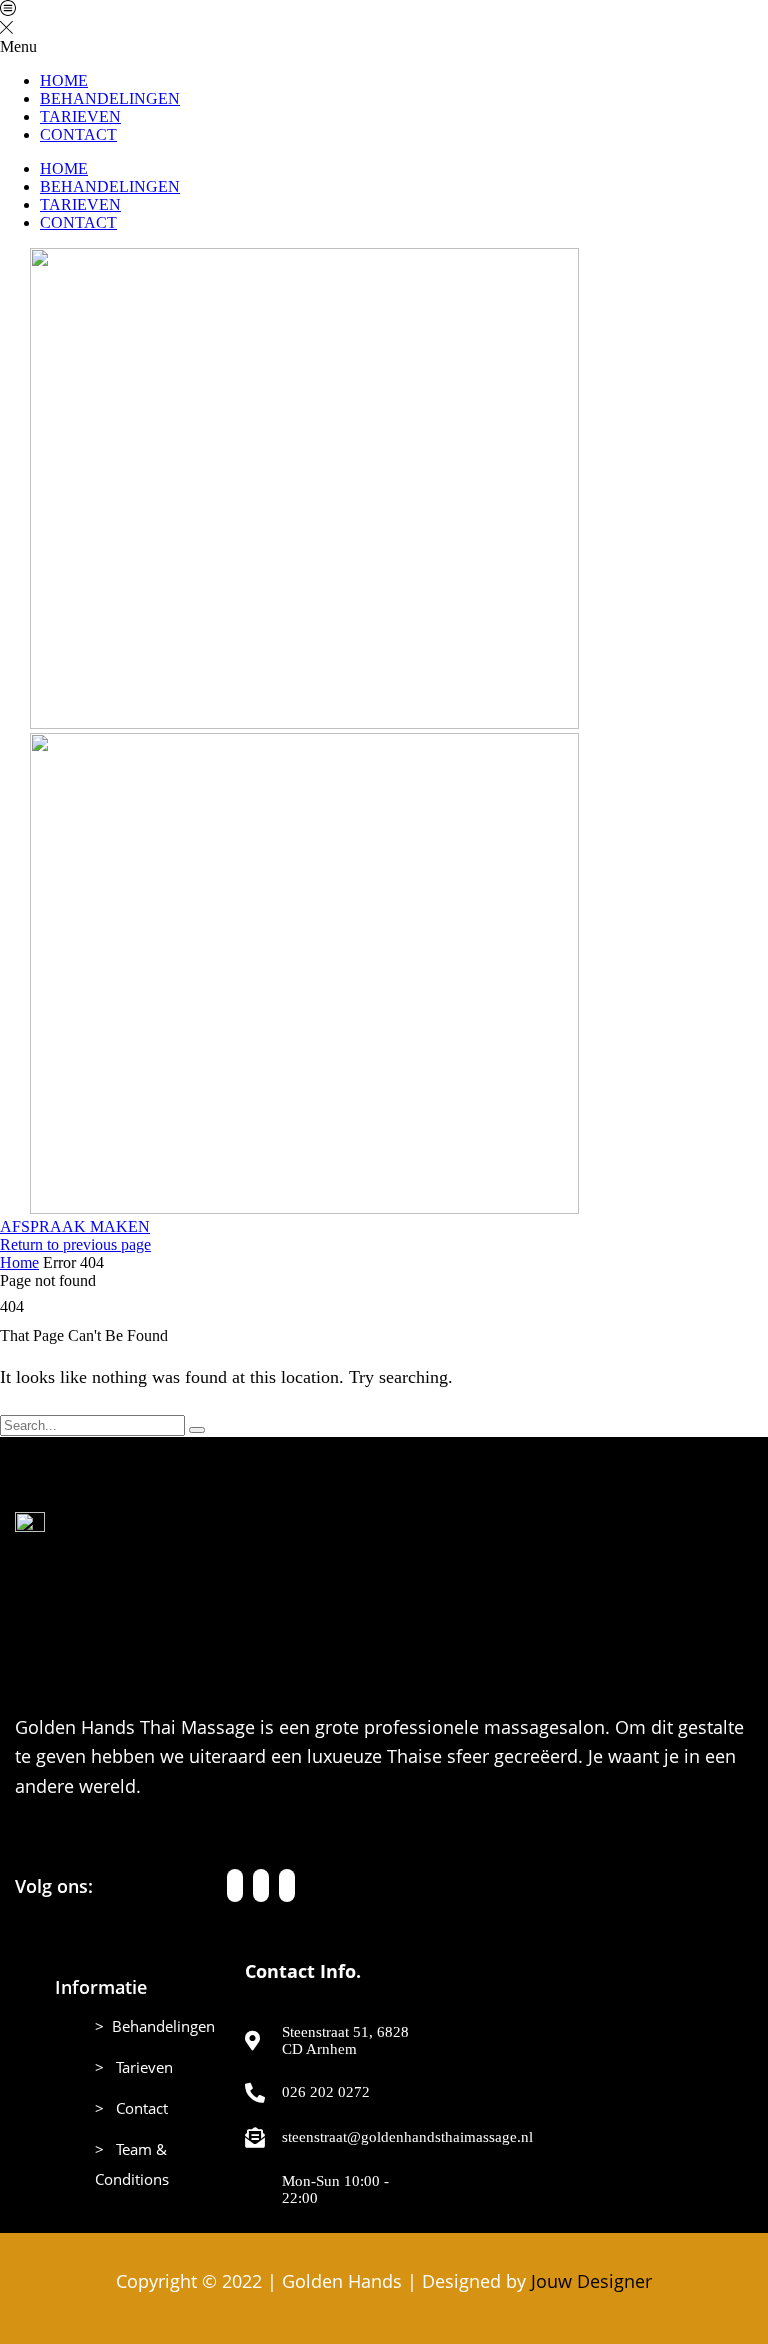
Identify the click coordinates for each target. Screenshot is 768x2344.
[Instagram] (261, 1885)
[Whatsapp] (287, 1885)
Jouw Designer (591, 2281)
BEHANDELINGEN (110, 98)
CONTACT (78, 134)
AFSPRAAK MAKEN (75, 1226)
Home (19, 1262)
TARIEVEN (80, 116)
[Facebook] (235, 1885)
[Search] (197, 1430)
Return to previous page (75, 1244)
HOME (64, 80)
